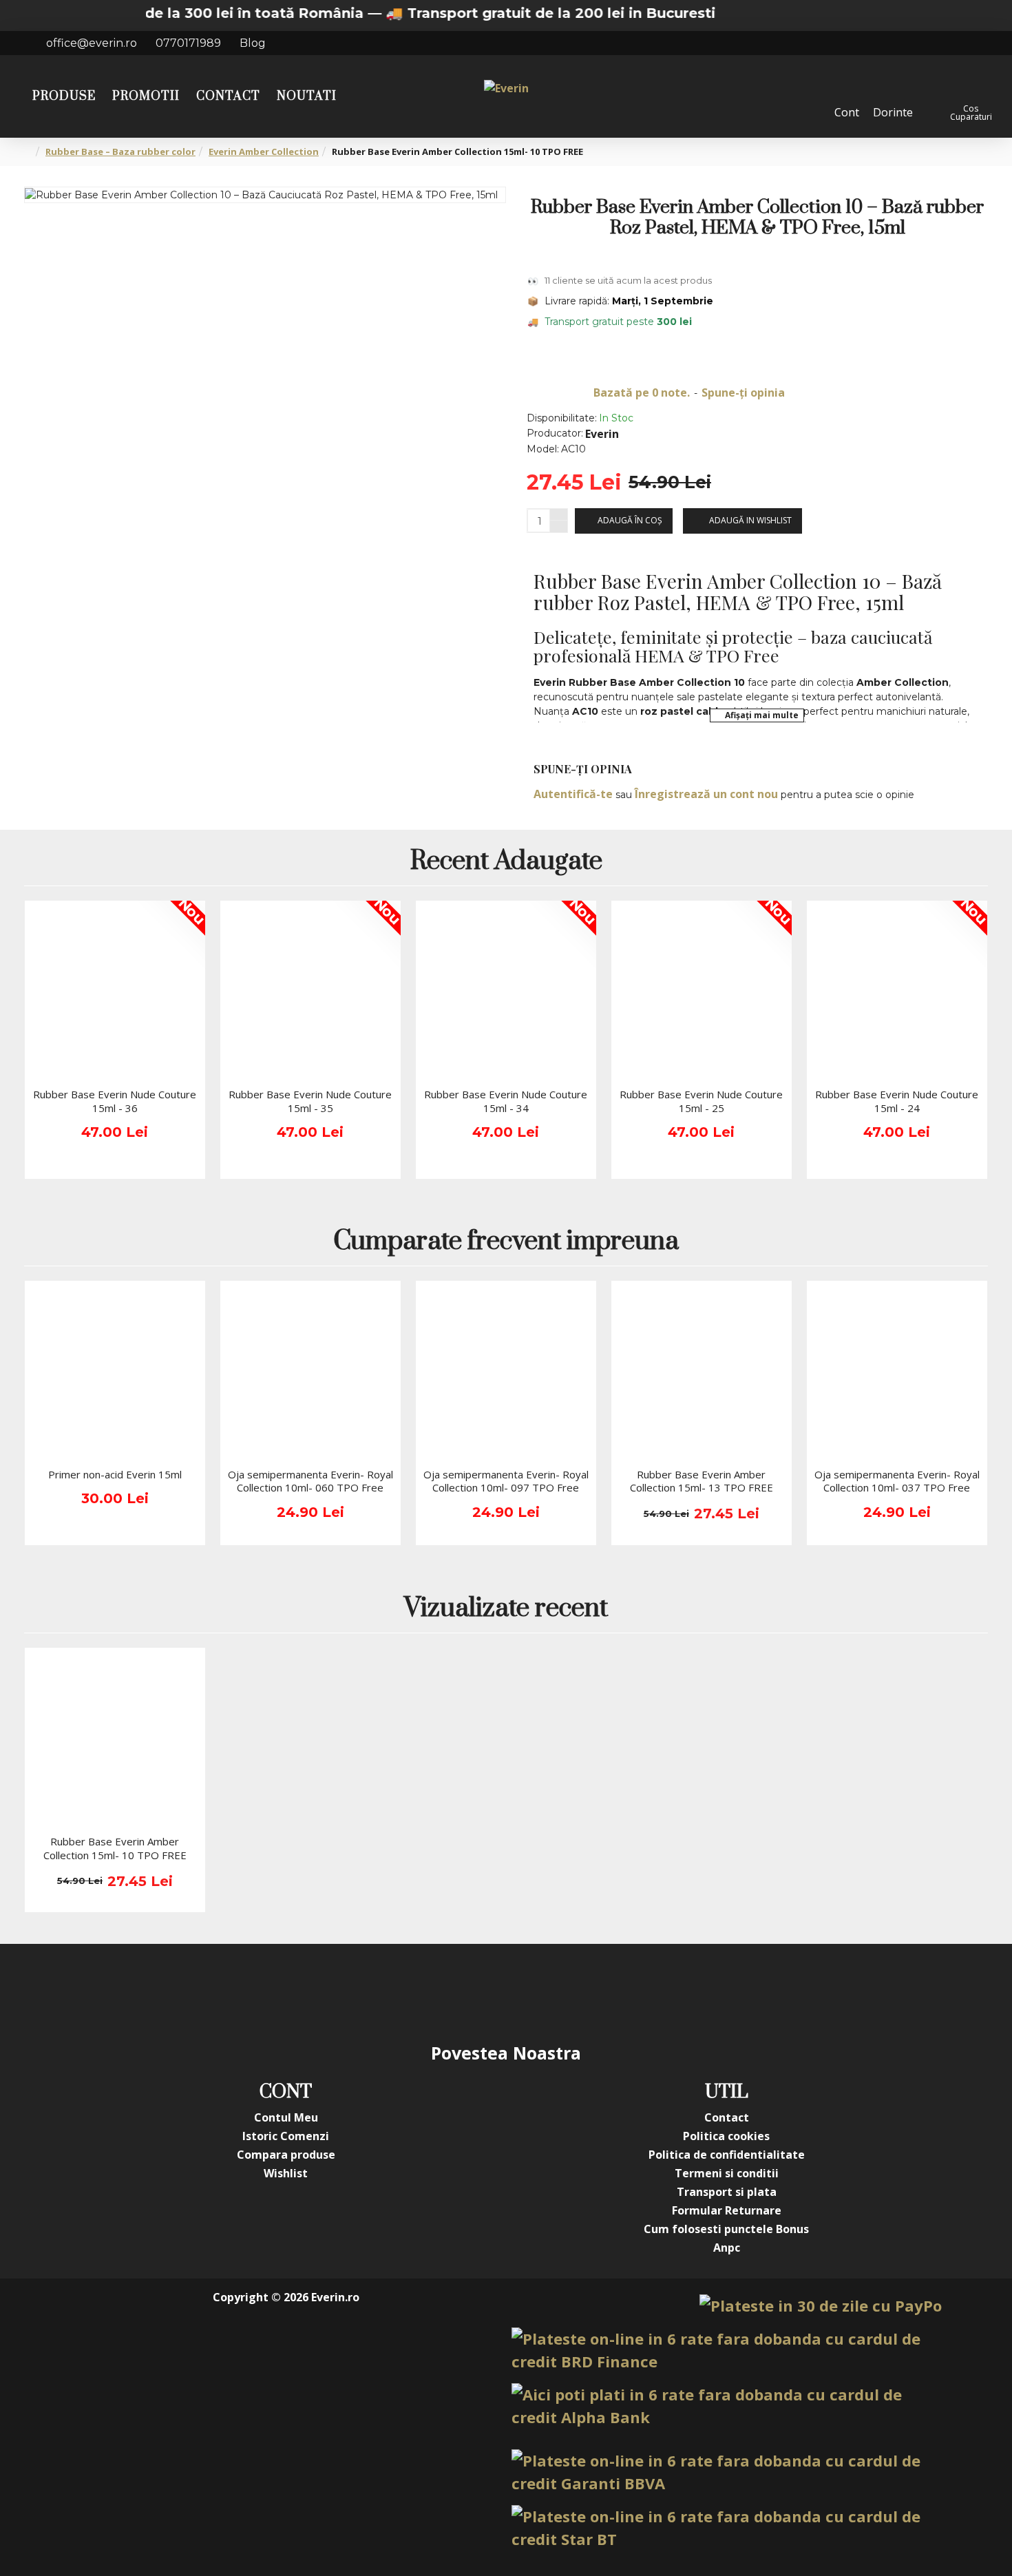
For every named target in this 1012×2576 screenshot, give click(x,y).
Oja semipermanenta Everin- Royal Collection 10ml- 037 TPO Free (897, 1481)
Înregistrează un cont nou (706, 794)
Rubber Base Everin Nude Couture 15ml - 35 (310, 1101)
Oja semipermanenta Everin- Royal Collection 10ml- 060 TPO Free (310, 1481)
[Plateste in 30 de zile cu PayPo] (821, 2306)
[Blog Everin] (644, 1992)
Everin (602, 434)
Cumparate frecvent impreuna (506, 1243)
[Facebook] (368, 1992)
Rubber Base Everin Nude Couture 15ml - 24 (897, 1101)
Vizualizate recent (506, 1610)
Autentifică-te (573, 794)
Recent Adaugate (506, 862)
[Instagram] (423, 1992)
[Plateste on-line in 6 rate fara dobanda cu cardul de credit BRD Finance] (727, 2350)
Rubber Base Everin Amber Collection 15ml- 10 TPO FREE (115, 1849)
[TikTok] (589, 1992)
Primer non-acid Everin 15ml (115, 1475)
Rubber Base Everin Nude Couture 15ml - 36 (115, 1101)
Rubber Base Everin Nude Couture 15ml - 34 (506, 1101)
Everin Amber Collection (264, 151)
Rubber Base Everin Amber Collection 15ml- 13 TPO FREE (702, 1481)
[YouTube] (478, 1992)
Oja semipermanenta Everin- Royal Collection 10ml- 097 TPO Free (506, 1481)
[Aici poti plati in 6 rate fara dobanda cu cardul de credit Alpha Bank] (727, 2406)
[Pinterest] (534, 1992)
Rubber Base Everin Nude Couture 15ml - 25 (701, 1101)
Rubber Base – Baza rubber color (120, 151)
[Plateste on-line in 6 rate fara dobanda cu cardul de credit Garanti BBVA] (727, 2472)
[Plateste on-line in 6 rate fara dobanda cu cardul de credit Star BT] (727, 2528)
